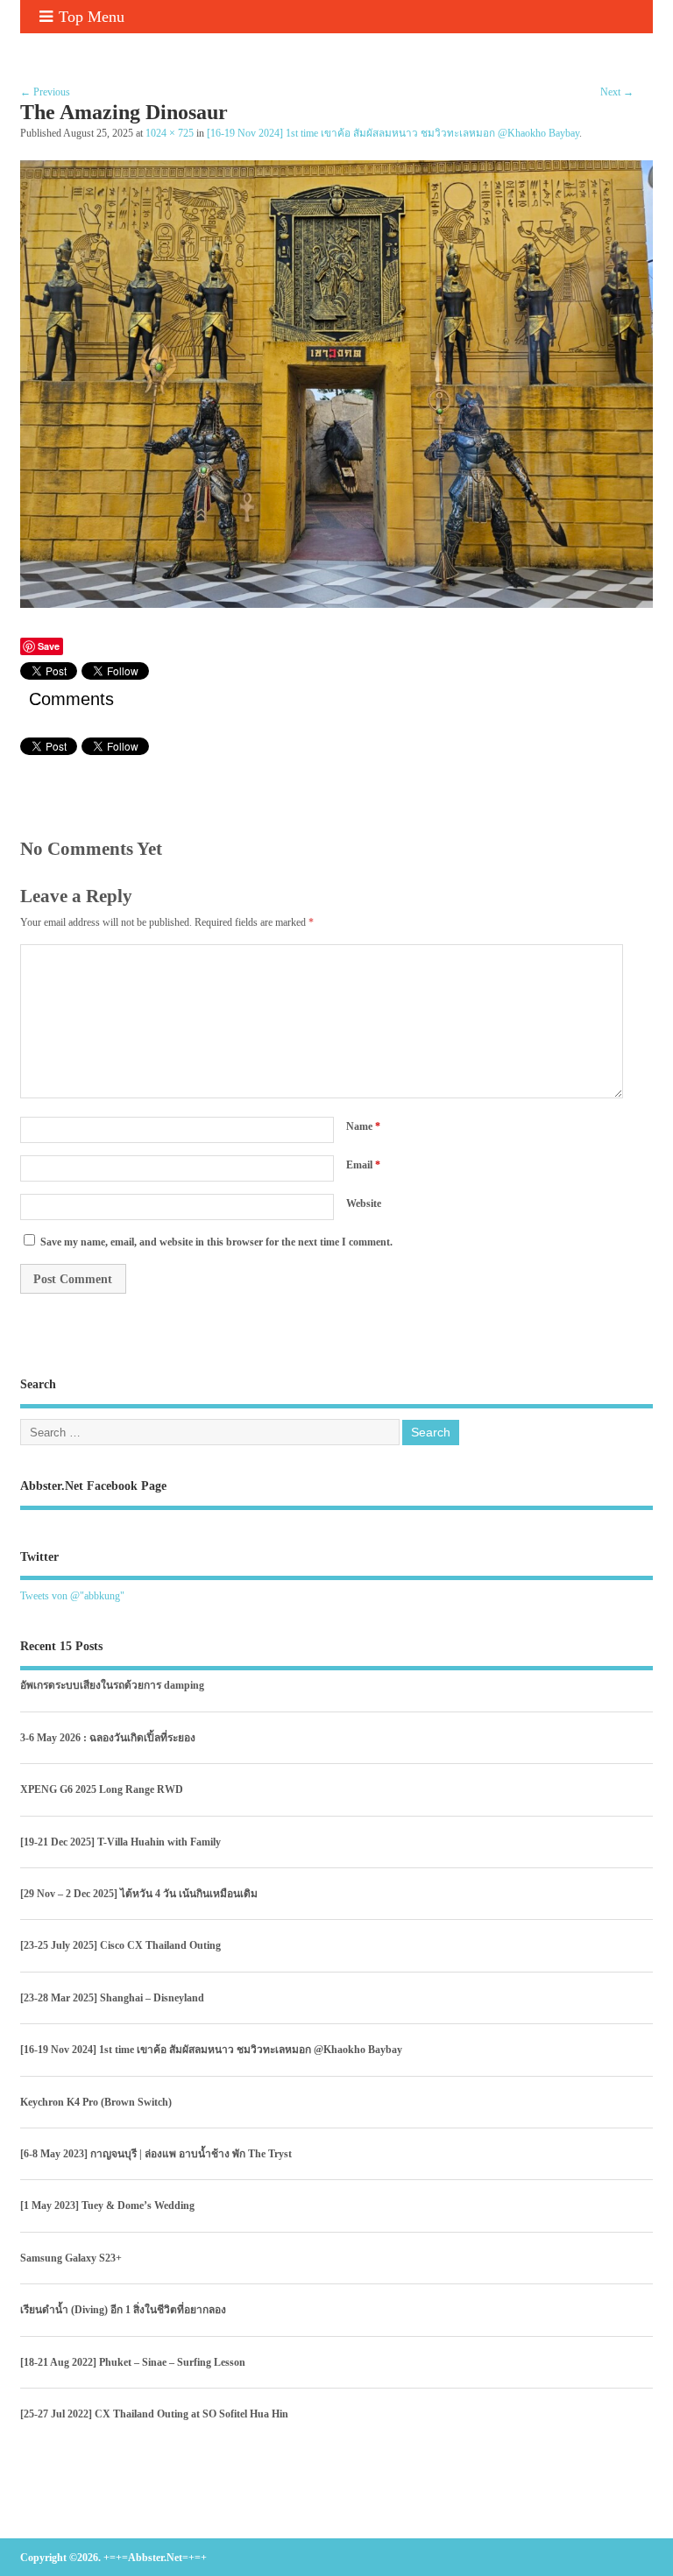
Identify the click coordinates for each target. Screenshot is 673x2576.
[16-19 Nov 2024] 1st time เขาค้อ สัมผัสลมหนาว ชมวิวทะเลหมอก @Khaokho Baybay (393, 134)
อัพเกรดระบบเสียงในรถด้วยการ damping (112, 1685)
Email (363, 1165)
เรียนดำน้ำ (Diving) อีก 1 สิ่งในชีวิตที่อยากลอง (123, 2310)
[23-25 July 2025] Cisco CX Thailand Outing (120, 1945)
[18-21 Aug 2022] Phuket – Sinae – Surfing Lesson (133, 2362)
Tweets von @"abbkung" (72, 1596)
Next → (617, 92)
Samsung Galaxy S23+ (71, 2258)
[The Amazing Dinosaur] (336, 603)
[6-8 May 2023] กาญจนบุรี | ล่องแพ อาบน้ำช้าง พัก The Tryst (156, 2154)
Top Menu (92, 17)
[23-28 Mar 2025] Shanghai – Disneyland (112, 1998)
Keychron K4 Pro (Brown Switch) (96, 2102)
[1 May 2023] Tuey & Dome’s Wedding (107, 2205)
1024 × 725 (170, 134)
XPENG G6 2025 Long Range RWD (102, 1789)
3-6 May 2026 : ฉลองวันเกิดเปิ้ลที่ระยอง (108, 1738)
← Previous (45, 92)
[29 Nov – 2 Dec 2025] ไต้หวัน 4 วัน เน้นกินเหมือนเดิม (139, 1894)
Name (363, 1126)
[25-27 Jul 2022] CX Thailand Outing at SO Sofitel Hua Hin (154, 2414)
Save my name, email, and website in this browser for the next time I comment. (216, 1242)
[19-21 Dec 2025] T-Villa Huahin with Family (120, 1842)
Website (364, 1203)
